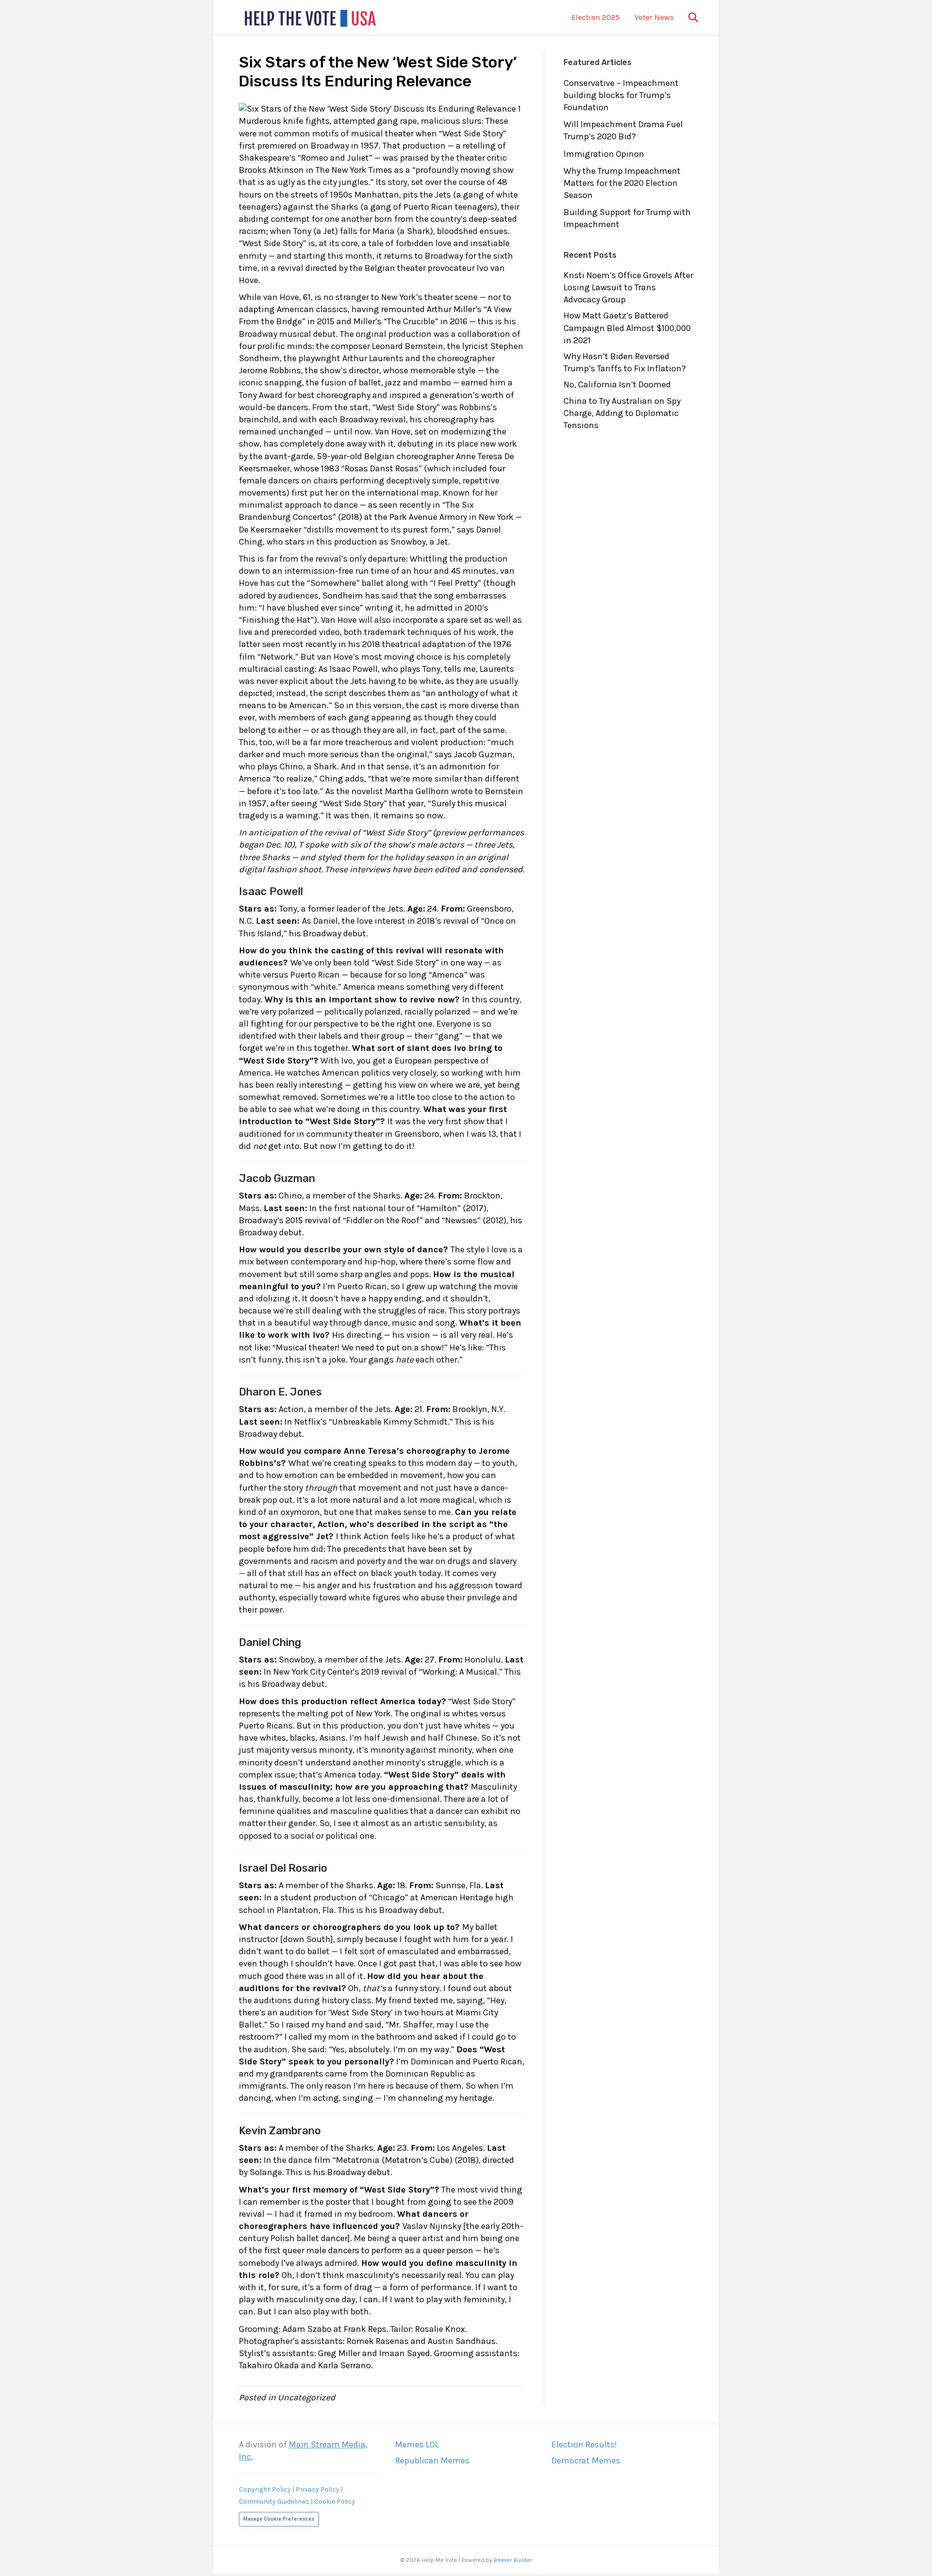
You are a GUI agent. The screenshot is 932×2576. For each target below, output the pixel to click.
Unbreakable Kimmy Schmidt (390, 1422)
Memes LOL (417, 2444)
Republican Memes (432, 2460)
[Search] (687, 17)
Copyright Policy (265, 2489)
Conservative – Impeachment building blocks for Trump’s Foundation (621, 95)
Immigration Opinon (604, 154)
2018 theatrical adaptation (414, 644)
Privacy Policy (317, 2489)
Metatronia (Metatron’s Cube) (394, 2160)
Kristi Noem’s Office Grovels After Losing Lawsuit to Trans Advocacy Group (628, 287)
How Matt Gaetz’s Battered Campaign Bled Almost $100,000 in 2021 (627, 328)
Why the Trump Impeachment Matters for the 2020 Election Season (622, 183)
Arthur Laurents (373, 358)
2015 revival (308, 1220)
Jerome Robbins (270, 370)
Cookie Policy (335, 2501)
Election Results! (584, 2444)
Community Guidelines (274, 2501)
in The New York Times (349, 170)
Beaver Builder (513, 2560)
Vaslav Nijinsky (432, 2226)
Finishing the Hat (276, 620)
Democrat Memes (586, 2460)
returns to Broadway (424, 256)
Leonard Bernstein (408, 346)
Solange (266, 2172)
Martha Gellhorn (417, 791)
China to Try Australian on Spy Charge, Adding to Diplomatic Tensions (622, 413)
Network (277, 657)
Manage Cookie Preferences (279, 2519)
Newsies (461, 1220)
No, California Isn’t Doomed (617, 384)
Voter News (654, 17)
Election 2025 (596, 17)
